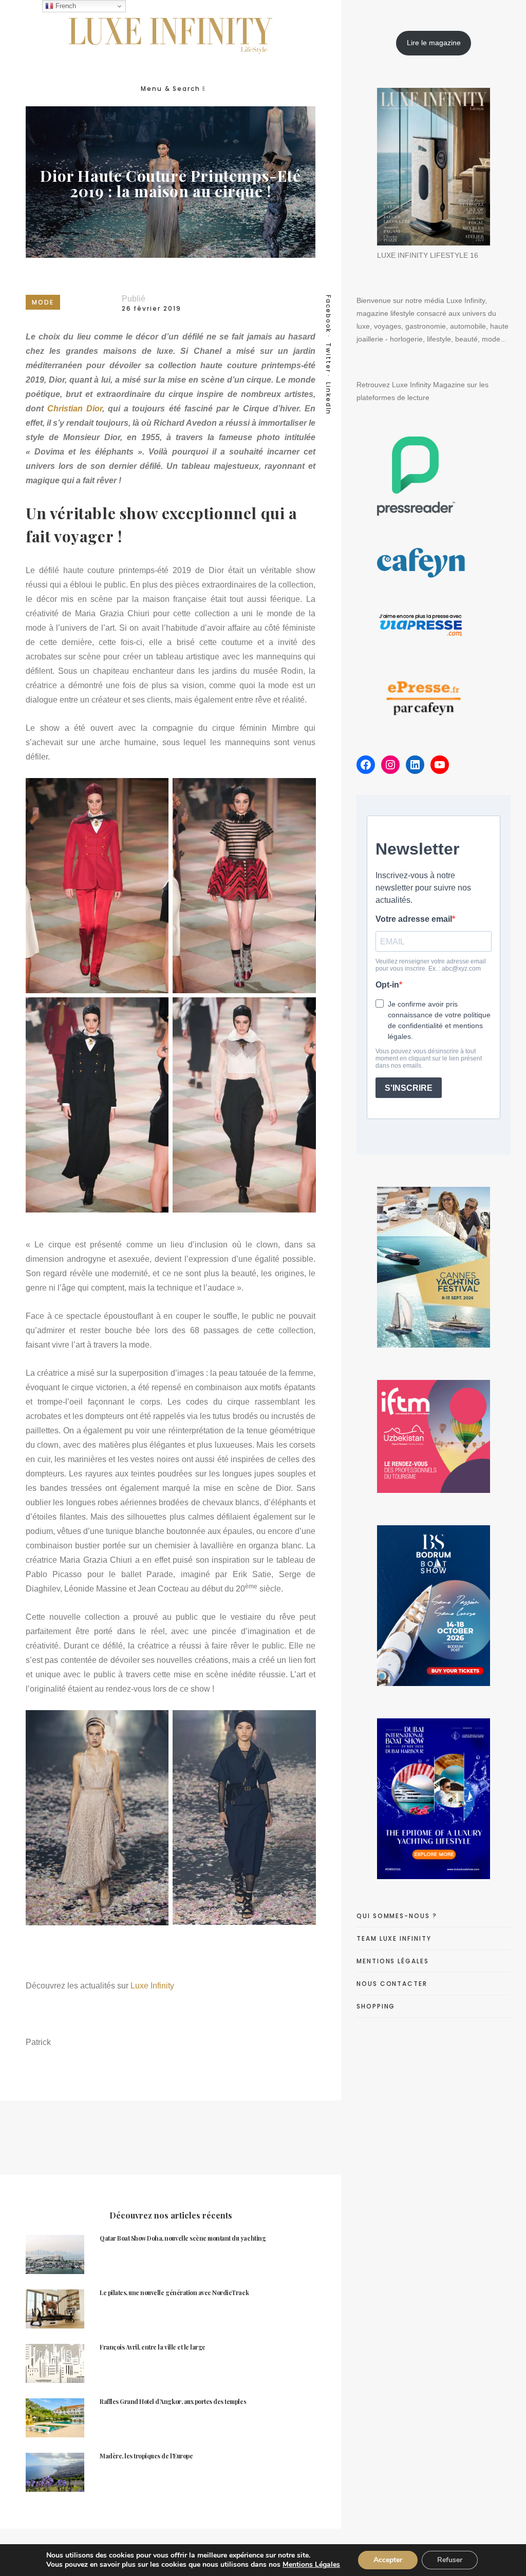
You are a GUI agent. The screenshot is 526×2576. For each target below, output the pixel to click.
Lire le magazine (434, 43)
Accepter (388, 2560)
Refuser (450, 2560)
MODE (43, 302)
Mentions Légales (311, 2564)
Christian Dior (75, 409)
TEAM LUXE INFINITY (394, 1938)
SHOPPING (376, 2006)
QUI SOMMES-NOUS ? (397, 1916)
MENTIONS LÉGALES (393, 1961)
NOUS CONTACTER (392, 1984)
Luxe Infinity (152, 1986)
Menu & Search (171, 89)
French (65, 6)
